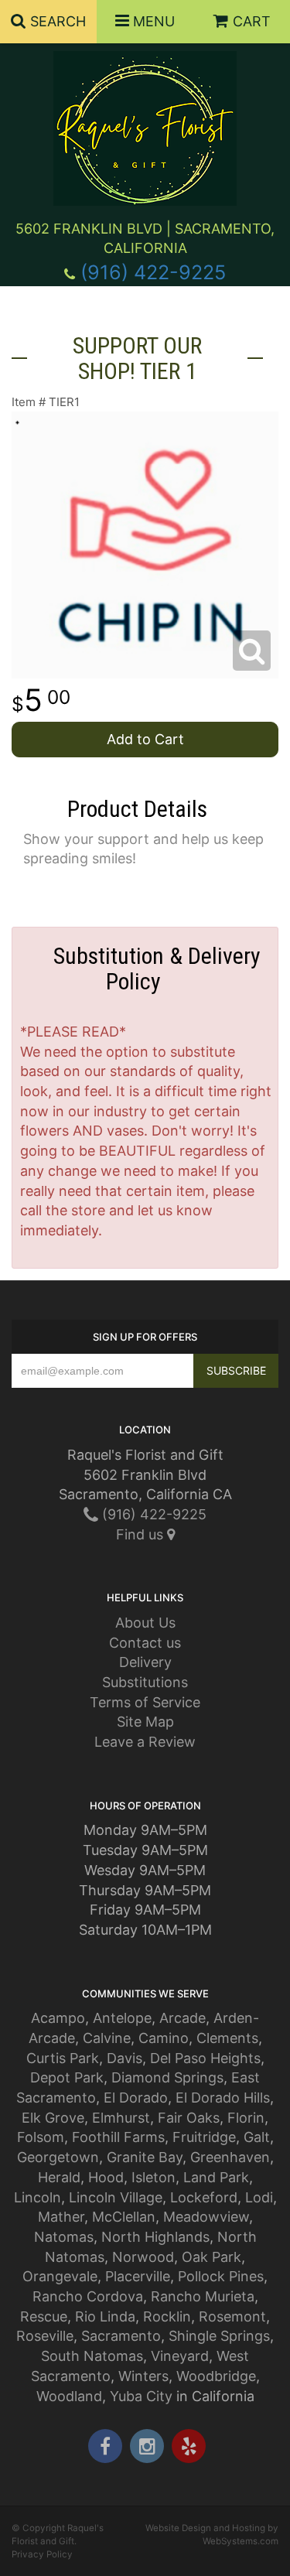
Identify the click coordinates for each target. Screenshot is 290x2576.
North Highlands (155, 2237)
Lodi (259, 2197)
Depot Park (67, 2077)
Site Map (145, 1722)
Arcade (183, 2018)
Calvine (107, 2038)
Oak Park (212, 2257)
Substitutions (145, 1682)
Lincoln (38, 2197)
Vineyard (180, 2356)
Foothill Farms (118, 2137)
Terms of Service (145, 1702)
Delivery (145, 1662)
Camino (164, 2038)
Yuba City (141, 2396)
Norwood (143, 2257)
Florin (246, 2118)
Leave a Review (145, 1742)
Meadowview (206, 2217)
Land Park (216, 2177)
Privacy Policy (42, 2554)
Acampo (58, 2018)
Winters (143, 2376)
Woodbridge (216, 2376)
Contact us (145, 1643)
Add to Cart (145, 739)
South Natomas (92, 2356)
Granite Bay (145, 2157)
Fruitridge (204, 2137)
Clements (227, 2038)
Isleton (154, 2177)
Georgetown (58, 2157)
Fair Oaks (189, 2118)
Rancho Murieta (203, 2296)
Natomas (64, 2237)
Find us (142, 1534)
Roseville (45, 2336)
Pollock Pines (221, 2276)
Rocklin (167, 2316)
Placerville (138, 2276)
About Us (145, 1623)
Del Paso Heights (205, 2058)
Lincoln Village (116, 2197)
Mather (61, 2217)
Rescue (44, 2316)
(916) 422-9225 (153, 272)
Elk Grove (53, 2118)
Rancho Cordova (88, 2296)
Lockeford (204, 2197)
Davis (125, 2058)
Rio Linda (105, 2316)
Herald (59, 2177)
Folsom (41, 2137)
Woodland (69, 2396)
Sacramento (121, 2336)
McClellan (124, 2217)
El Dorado (136, 2098)
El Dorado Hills (223, 2098)
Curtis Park (63, 2058)
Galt (257, 2137)
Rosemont (232, 2316)
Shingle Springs (219, 2336)
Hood (106, 2177)
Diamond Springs (167, 2077)
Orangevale (60, 2276)
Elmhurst (121, 2118)
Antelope (122, 2018)
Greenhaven (230, 2157)
